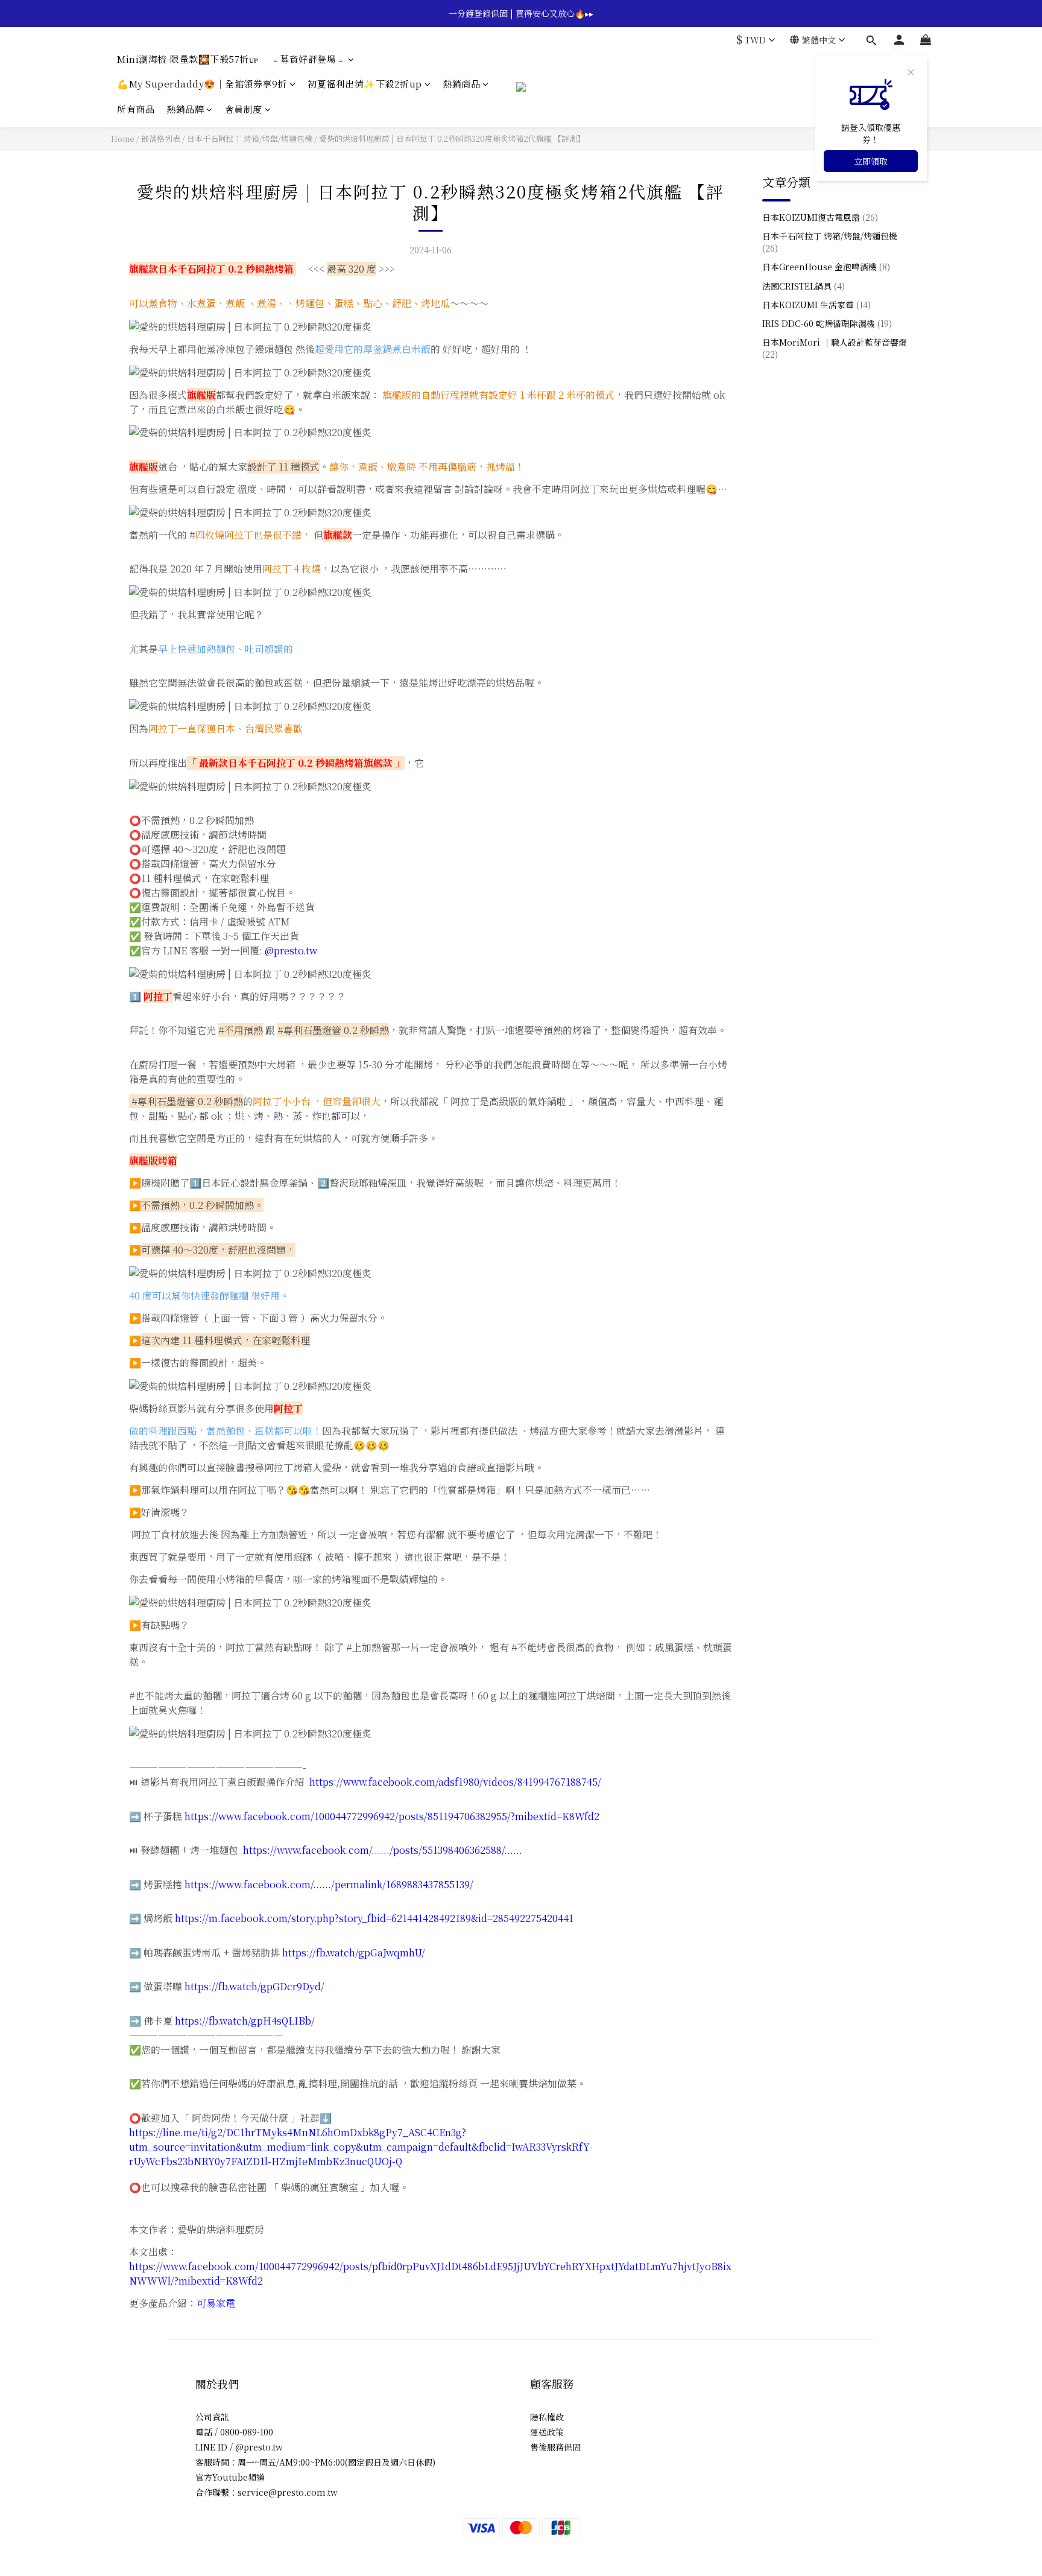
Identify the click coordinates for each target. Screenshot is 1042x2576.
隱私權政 (547, 2417)
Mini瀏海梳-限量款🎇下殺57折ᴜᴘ (188, 59)
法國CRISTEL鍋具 (804, 285)
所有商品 (136, 109)
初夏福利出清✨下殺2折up (365, 84)
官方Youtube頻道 (230, 2477)
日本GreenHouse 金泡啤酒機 (826, 267)
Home (123, 138)
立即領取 (871, 161)
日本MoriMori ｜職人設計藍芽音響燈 (835, 348)
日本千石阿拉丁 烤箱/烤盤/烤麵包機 (250, 138)
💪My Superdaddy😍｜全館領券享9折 (202, 84)
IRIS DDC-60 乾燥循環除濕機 (827, 323)
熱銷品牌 (185, 109)
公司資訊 (212, 2417)
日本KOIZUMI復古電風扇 (820, 217)
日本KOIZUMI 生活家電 (816, 304)
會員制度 (244, 109)
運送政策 (547, 2432)
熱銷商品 (461, 84)
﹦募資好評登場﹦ (308, 59)
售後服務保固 (555, 2447)
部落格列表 (161, 138)
